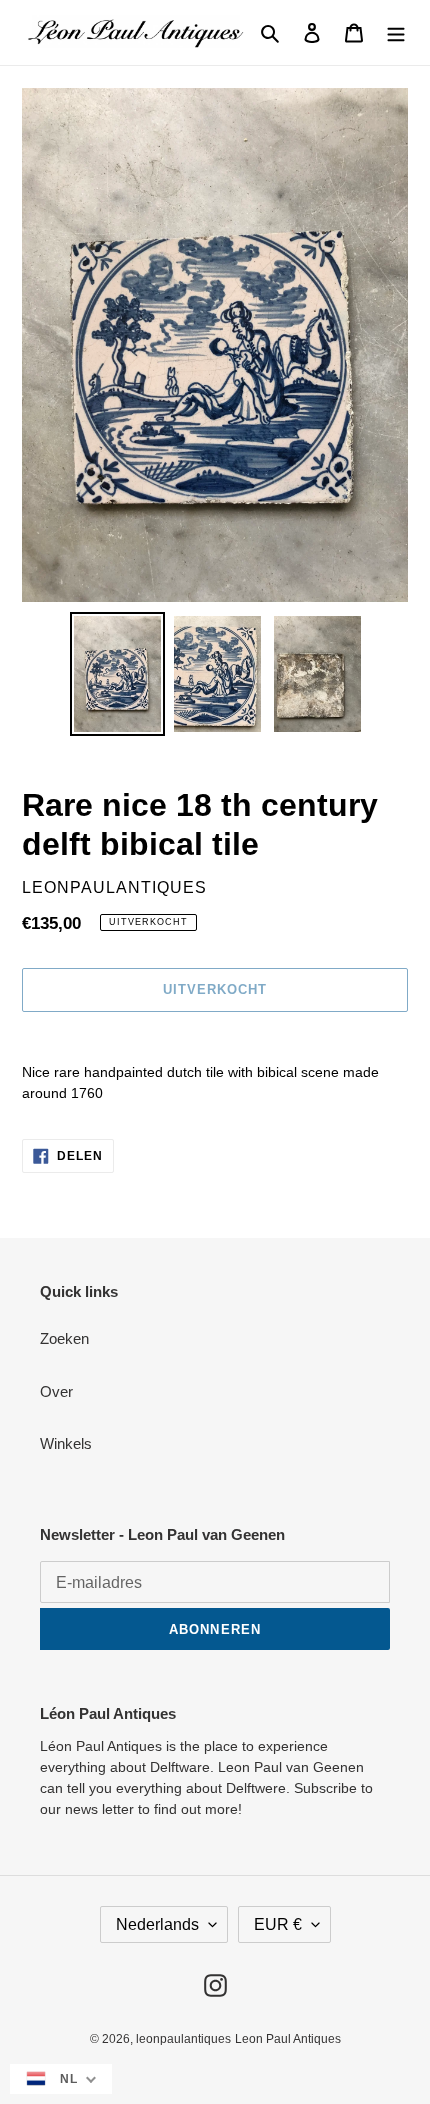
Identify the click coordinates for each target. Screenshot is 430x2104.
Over (56, 1391)
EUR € (278, 1924)
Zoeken (64, 1338)
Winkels (66, 1443)
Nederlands (157, 1924)
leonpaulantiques (183, 2039)
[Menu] (396, 32)
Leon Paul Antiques (288, 2039)
